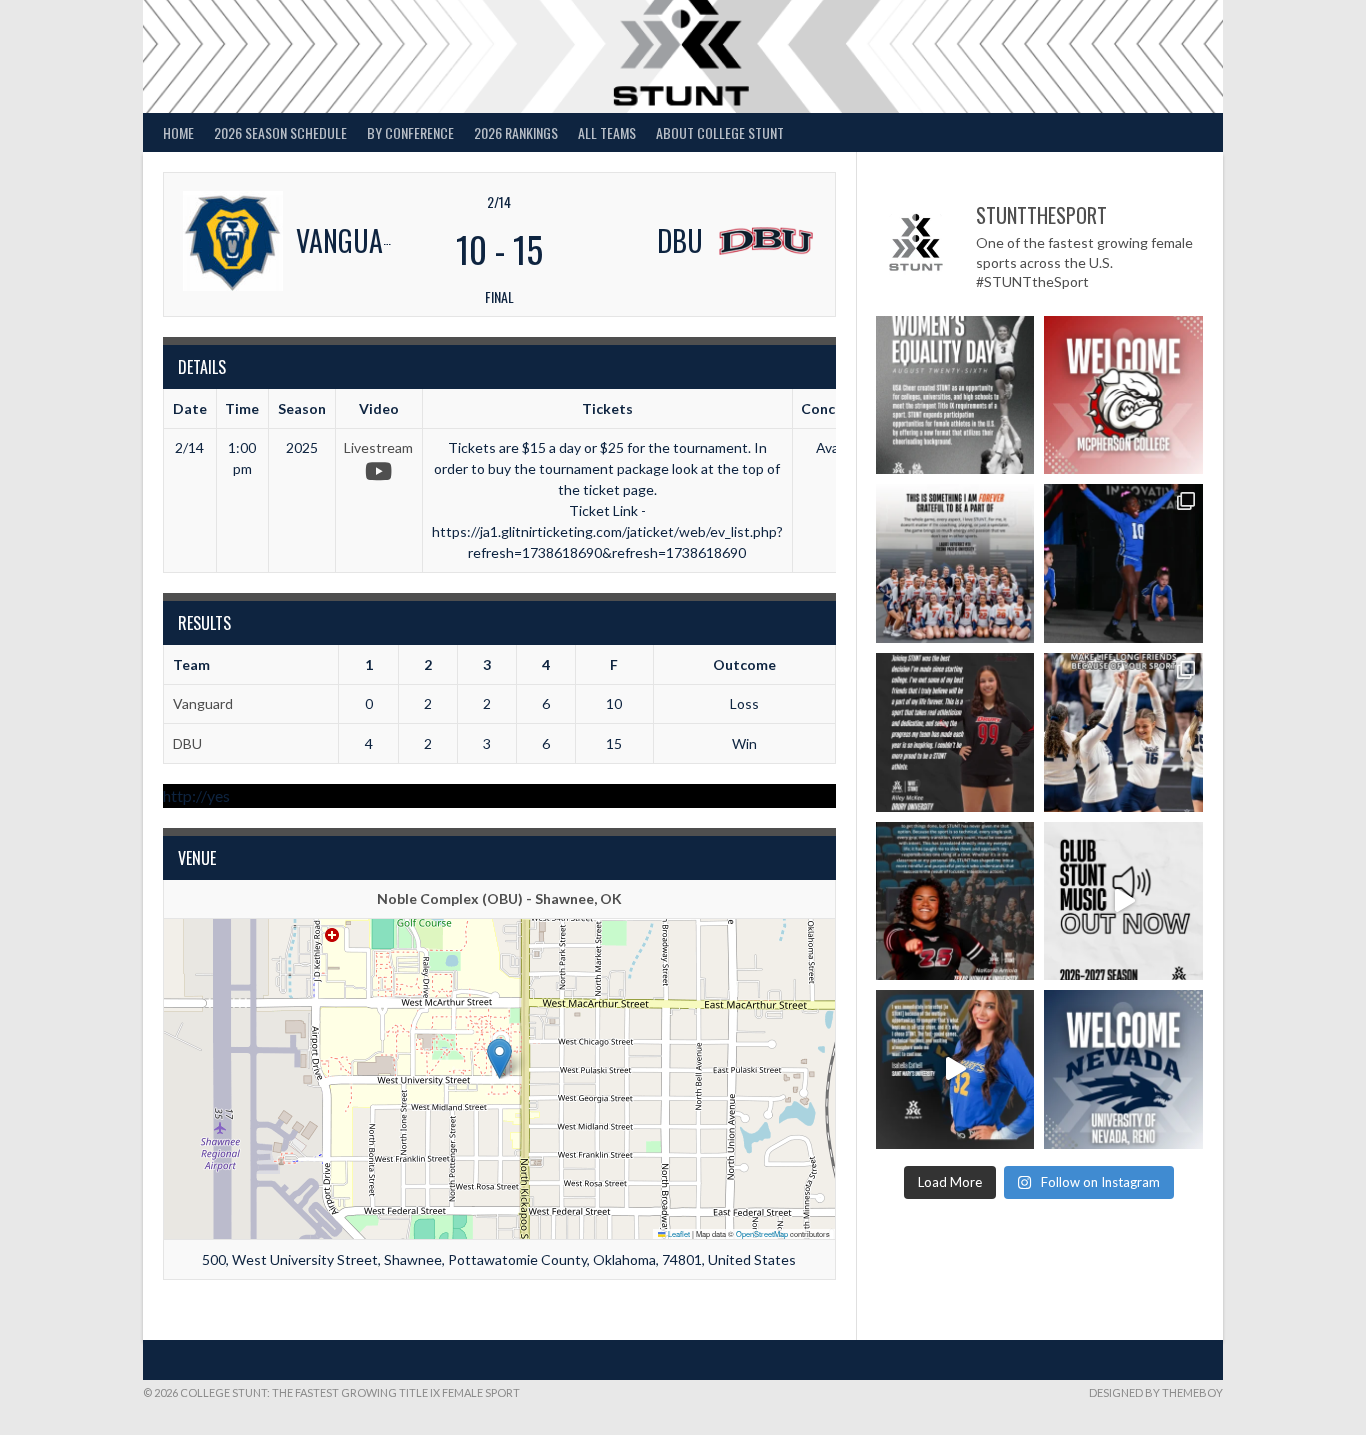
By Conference (410, 132)
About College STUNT (720, 132)
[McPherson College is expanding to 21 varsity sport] (1123, 395)
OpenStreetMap (762, 1233)
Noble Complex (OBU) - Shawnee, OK (499, 898)
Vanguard (203, 703)
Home (178, 132)
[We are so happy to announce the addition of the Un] (1123, 1069)
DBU (187, 743)
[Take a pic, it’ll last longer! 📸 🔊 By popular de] (1123, 901)
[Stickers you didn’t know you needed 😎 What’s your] (1123, 563)
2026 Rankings (516, 132)
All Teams (607, 132)
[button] (499, 1058)
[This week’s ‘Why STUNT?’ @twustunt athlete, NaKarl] (955, 901)
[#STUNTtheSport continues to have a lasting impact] (955, 732)
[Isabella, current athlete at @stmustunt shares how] (955, 1069)
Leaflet (678, 1233)
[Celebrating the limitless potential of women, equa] (955, 395)
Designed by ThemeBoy (1156, 1392)
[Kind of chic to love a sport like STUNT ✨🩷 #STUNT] (1123, 732)
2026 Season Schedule (280, 132)
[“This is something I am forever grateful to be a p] (955, 563)
